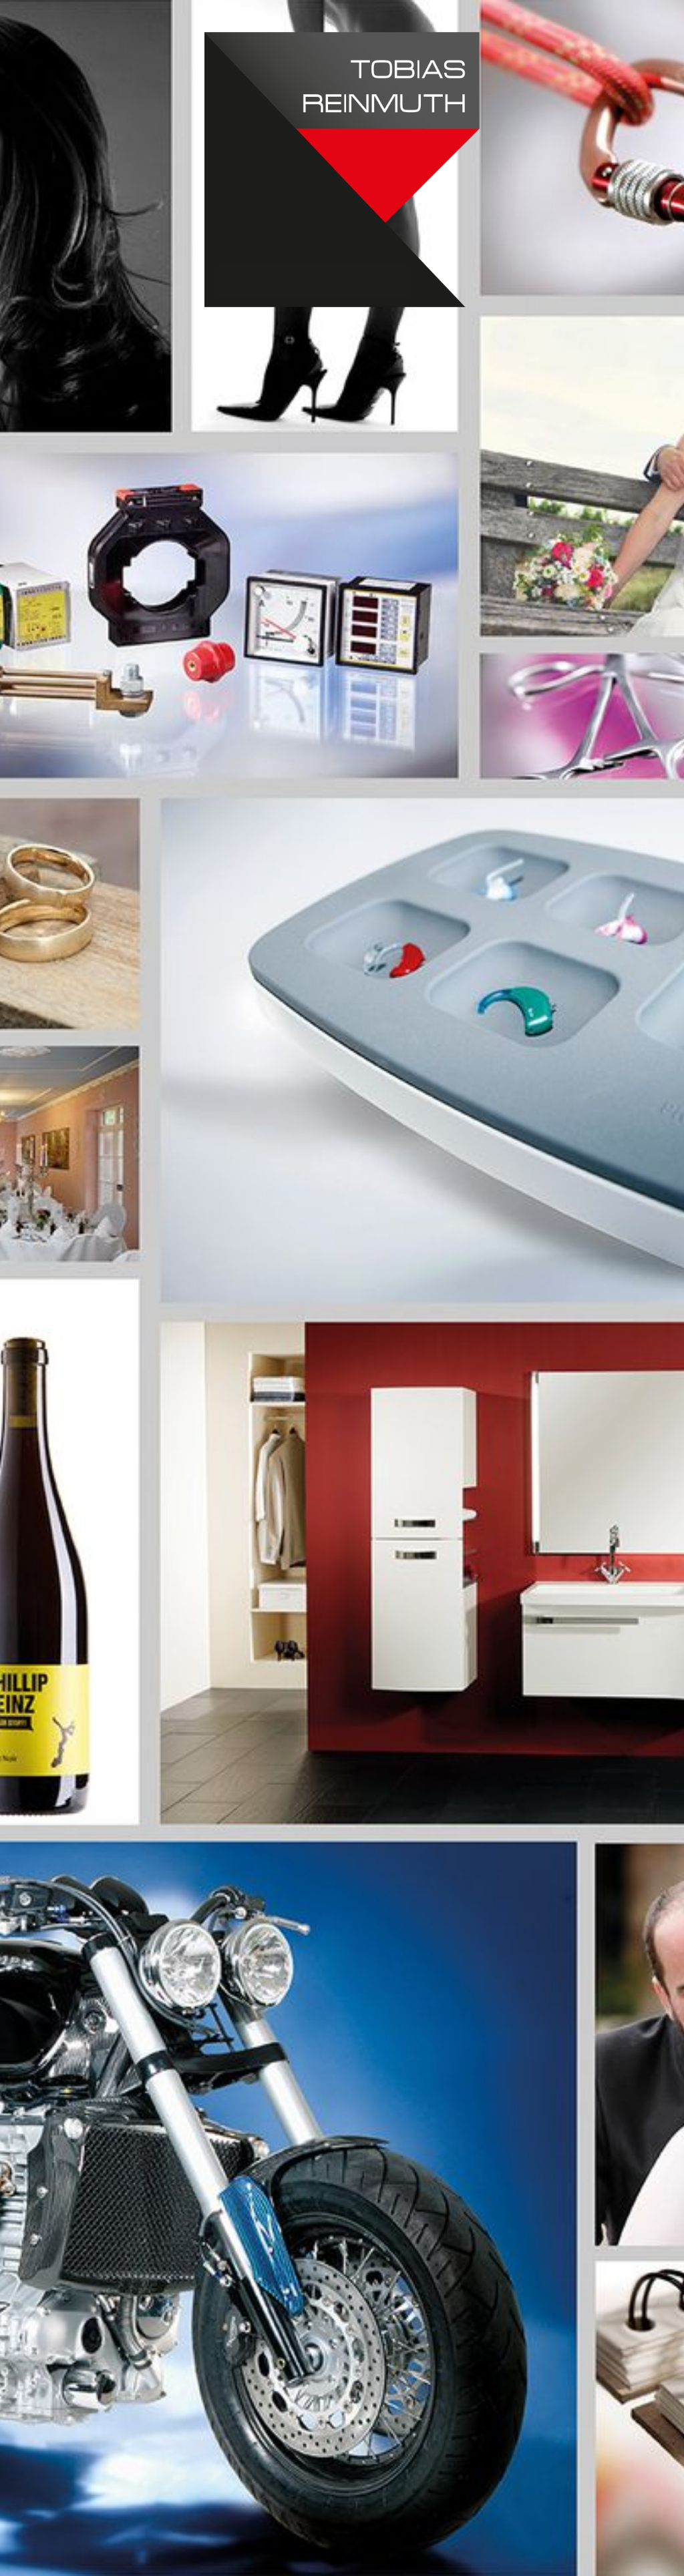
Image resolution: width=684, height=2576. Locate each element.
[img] (342, 1288)
